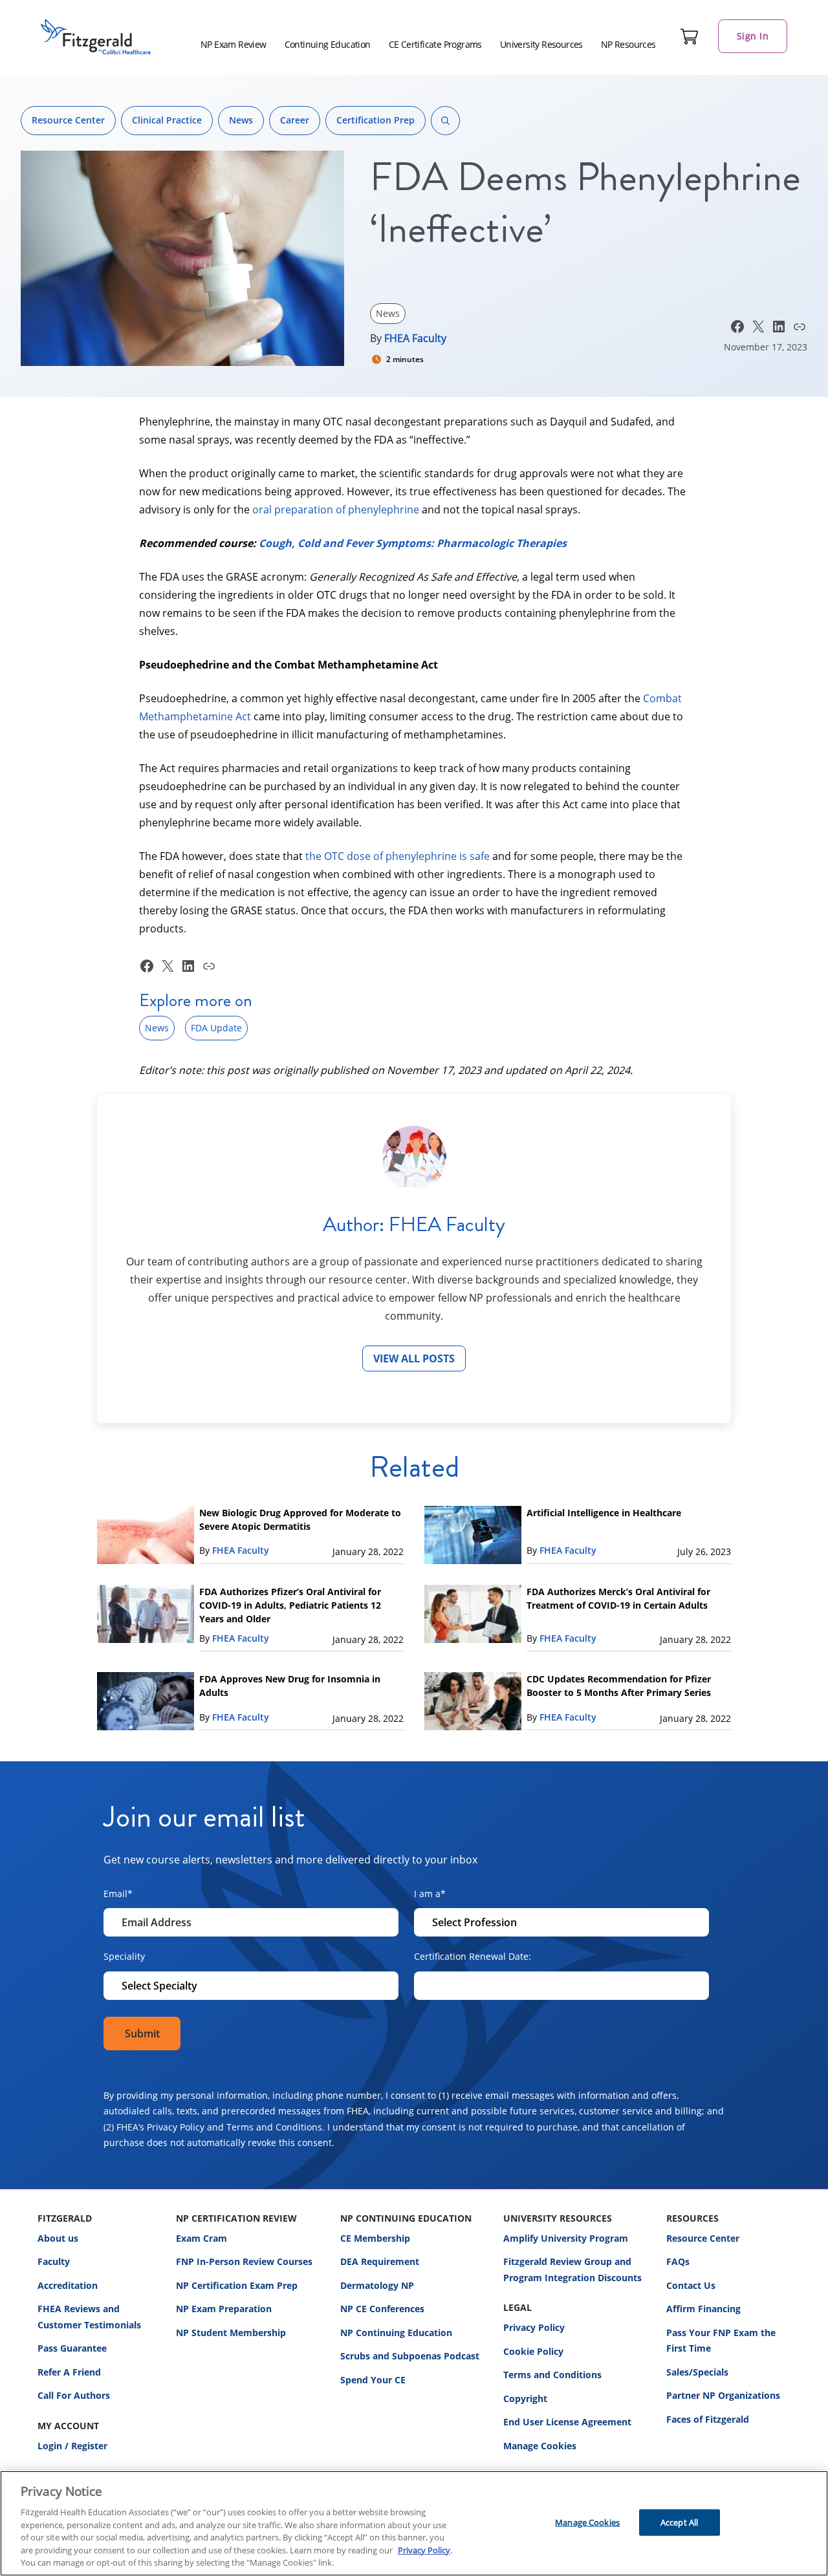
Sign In (753, 36)
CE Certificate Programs (435, 44)
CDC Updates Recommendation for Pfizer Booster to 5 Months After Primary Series (619, 1686)
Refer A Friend (69, 2372)
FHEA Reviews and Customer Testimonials (89, 2317)
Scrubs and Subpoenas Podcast (410, 2356)
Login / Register (72, 2446)
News (241, 120)
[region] (414, 2523)
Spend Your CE (373, 2380)
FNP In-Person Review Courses (244, 2261)
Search (445, 121)
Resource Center (68, 120)
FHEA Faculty (415, 338)
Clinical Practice (167, 120)
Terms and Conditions (552, 2375)
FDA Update (216, 1028)
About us (58, 2238)
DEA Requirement (380, 2261)
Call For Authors (74, 2395)
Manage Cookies (540, 2446)
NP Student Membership (231, 2333)
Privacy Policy (534, 2327)
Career (295, 120)
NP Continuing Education (396, 2333)
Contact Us (691, 2285)
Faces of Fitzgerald (708, 2419)
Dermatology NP (377, 2285)
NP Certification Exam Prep (237, 2285)
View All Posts (414, 1358)
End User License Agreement (567, 2422)
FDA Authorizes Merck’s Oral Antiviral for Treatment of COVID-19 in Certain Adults (618, 1598)
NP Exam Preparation (224, 2309)
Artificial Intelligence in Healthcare (604, 1513)
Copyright (525, 2399)
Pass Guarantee (72, 2348)
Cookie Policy (533, 2351)
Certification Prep (376, 120)
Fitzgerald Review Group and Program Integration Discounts (572, 2270)
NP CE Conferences (382, 2309)
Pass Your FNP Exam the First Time (721, 2341)
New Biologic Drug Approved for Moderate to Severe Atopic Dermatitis (300, 1519)
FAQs (678, 2261)
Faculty (54, 2261)
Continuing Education (328, 44)
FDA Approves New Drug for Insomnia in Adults (290, 1686)
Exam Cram (202, 2238)
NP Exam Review (234, 44)
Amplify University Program (566, 2238)
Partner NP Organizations (723, 2395)
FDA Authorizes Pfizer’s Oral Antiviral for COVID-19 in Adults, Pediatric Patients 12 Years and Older (290, 1605)
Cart (690, 36)
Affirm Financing (703, 2309)
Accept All (679, 2522)
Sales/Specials (697, 2372)
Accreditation (68, 2285)
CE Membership (375, 2238)
